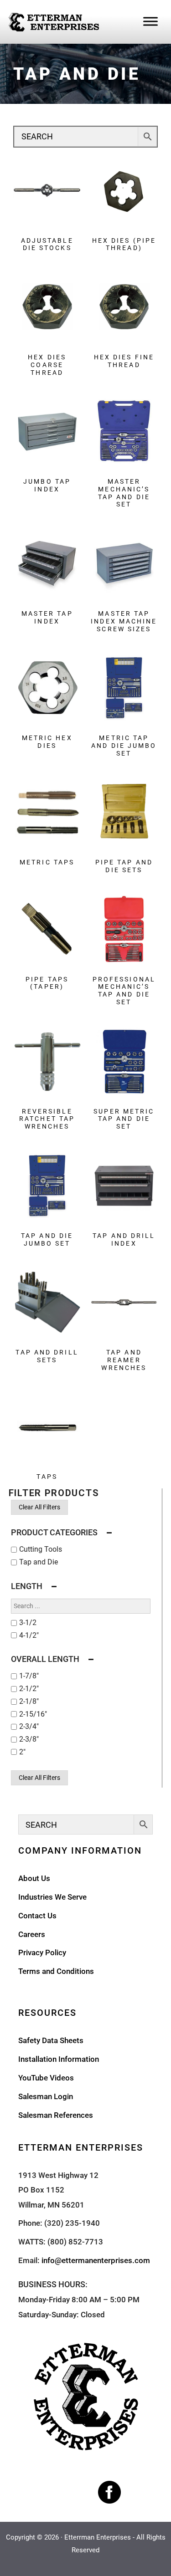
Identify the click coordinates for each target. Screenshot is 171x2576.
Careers (32, 1934)
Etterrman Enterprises (98, 2537)
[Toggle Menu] (150, 21)
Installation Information (59, 2059)
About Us (34, 1878)
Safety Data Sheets (51, 2040)
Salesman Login (46, 2096)
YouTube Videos (46, 2078)
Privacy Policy (42, 1952)
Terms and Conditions (56, 1971)
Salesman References (56, 2115)
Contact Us (37, 1916)
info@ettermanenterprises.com (96, 2260)
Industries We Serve (52, 1897)
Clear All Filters (39, 1507)
